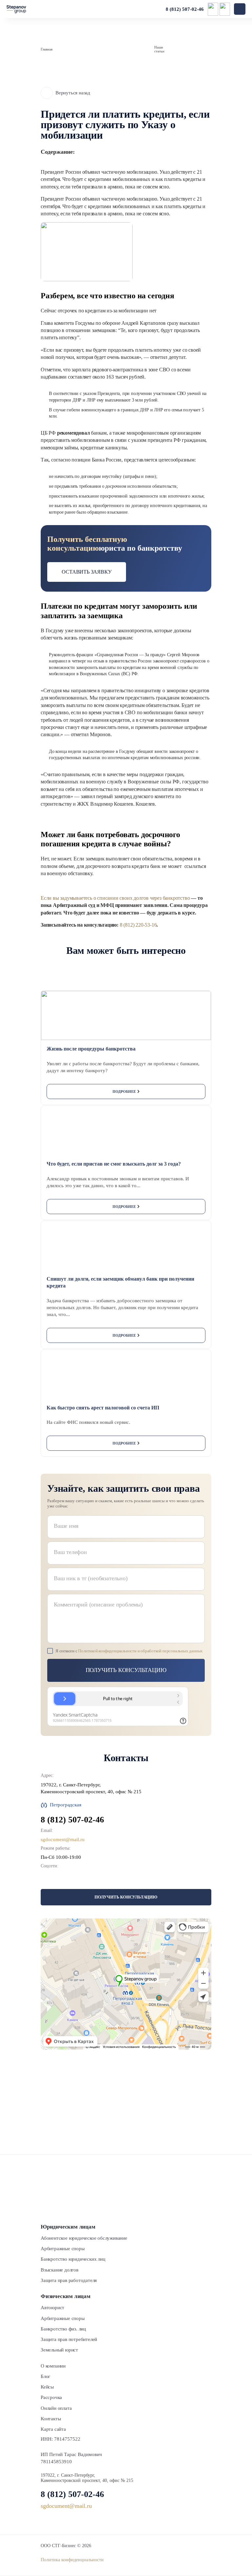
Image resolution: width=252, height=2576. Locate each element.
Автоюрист (52, 2308)
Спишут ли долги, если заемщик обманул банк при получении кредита (120, 1282)
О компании (53, 2366)
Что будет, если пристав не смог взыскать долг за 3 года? (114, 1164)
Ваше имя (66, 1526)
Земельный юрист (59, 2350)
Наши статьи (159, 49)
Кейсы (47, 2387)
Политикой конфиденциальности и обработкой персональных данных (140, 1651)
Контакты (51, 2419)
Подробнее (124, 1091)
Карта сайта (53, 2429)
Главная (47, 49)
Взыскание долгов (60, 2270)
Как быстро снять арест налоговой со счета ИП (103, 1408)
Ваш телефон (70, 1552)
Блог (45, 2376)
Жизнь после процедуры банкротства (91, 1049)
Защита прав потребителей (69, 2339)
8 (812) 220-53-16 (138, 925)
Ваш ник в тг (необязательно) (91, 1578)
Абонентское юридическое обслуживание (84, 2238)
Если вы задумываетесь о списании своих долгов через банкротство (115, 898)
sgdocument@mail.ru (63, 1839)
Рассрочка (51, 2397)
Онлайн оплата (56, 2408)
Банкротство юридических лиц (73, 2259)
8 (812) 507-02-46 (185, 9)
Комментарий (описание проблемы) (98, 1604)
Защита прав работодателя (69, 2280)
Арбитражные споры (63, 2249)
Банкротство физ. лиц (63, 2329)
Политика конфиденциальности (72, 2560)
